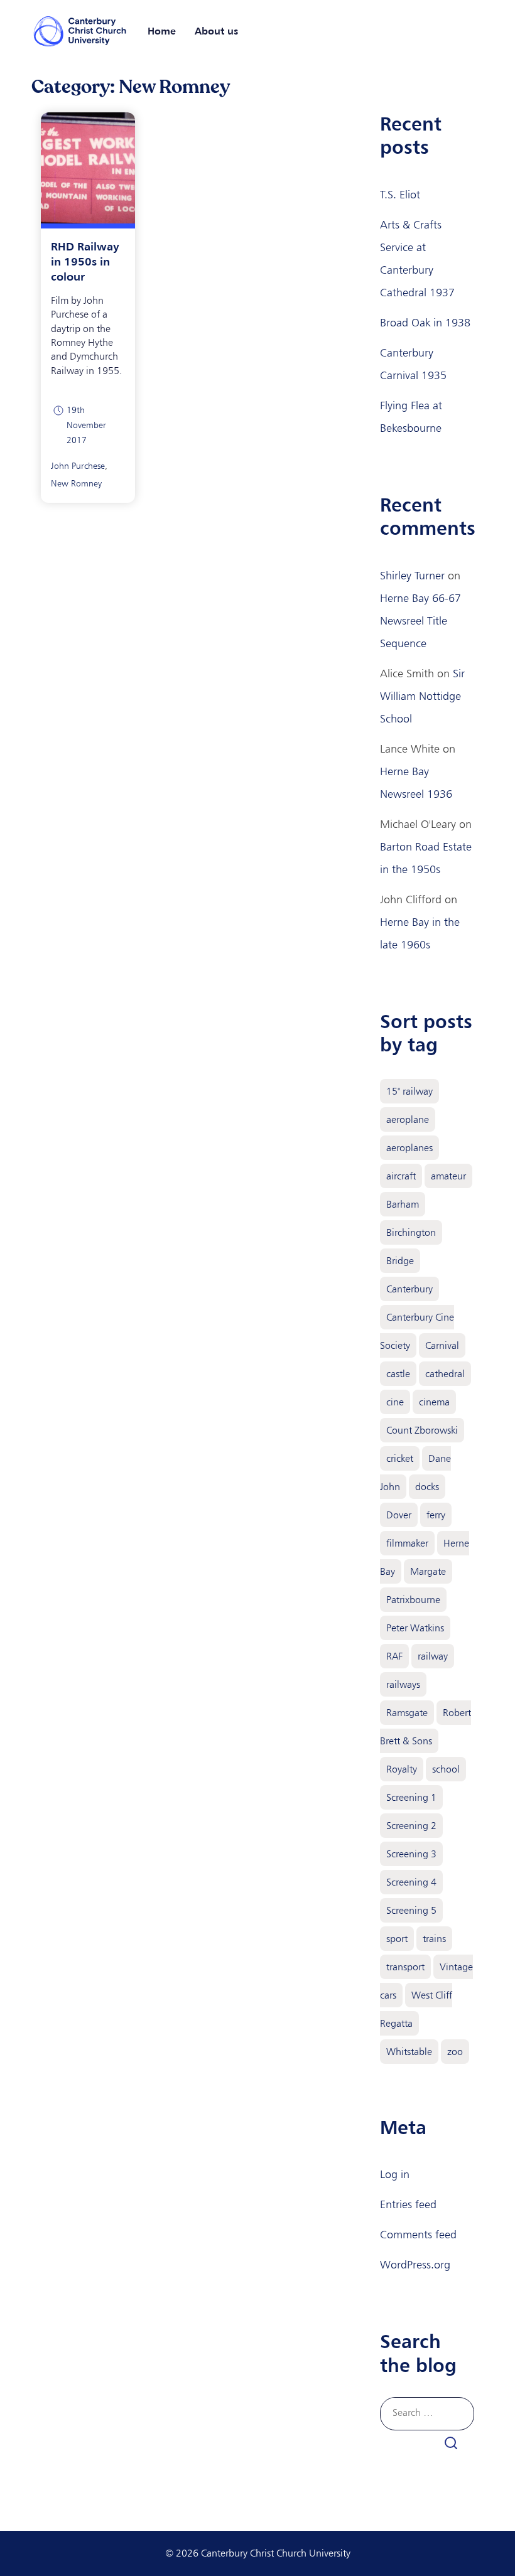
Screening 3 (411, 1854)
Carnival (442, 1345)
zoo (455, 2052)
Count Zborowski (422, 1430)
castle (398, 1374)
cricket (400, 1458)
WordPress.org (415, 2265)
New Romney (76, 484)
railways (403, 1684)
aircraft (401, 1176)
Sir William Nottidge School (422, 696)
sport (397, 1939)
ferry (436, 1515)
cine (395, 1402)
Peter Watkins (415, 1628)
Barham (403, 1204)
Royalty (402, 1769)
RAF (394, 1656)
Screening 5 (411, 1910)
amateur (448, 1176)
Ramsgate (407, 1713)
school (446, 1769)
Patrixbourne (413, 1600)
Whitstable (409, 2052)
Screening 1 (411, 1797)
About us (216, 31)
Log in (395, 2174)
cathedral (445, 1374)
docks (427, 1487)
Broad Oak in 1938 (425, 323)
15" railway (409, 1091)
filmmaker (407, 1543)
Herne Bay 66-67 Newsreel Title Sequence (420, 621)
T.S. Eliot (400, 195)
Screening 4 (411, 1882)
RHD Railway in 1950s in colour (85, 261)
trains (434, 1939)
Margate (428, 1571)
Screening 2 (411, 1826)
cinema (434, 1402)
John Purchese (78, 466)
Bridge (400, 1261)
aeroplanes (409, 1148)
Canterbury (409, 1289)
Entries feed (408, 2204)
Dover (399, 1515)
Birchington (411, 1232)
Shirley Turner (412, 576)
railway (433, 1656)
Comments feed (418, 2235)
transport (405, 1967)
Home (162, 31)
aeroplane (408, 1119)
